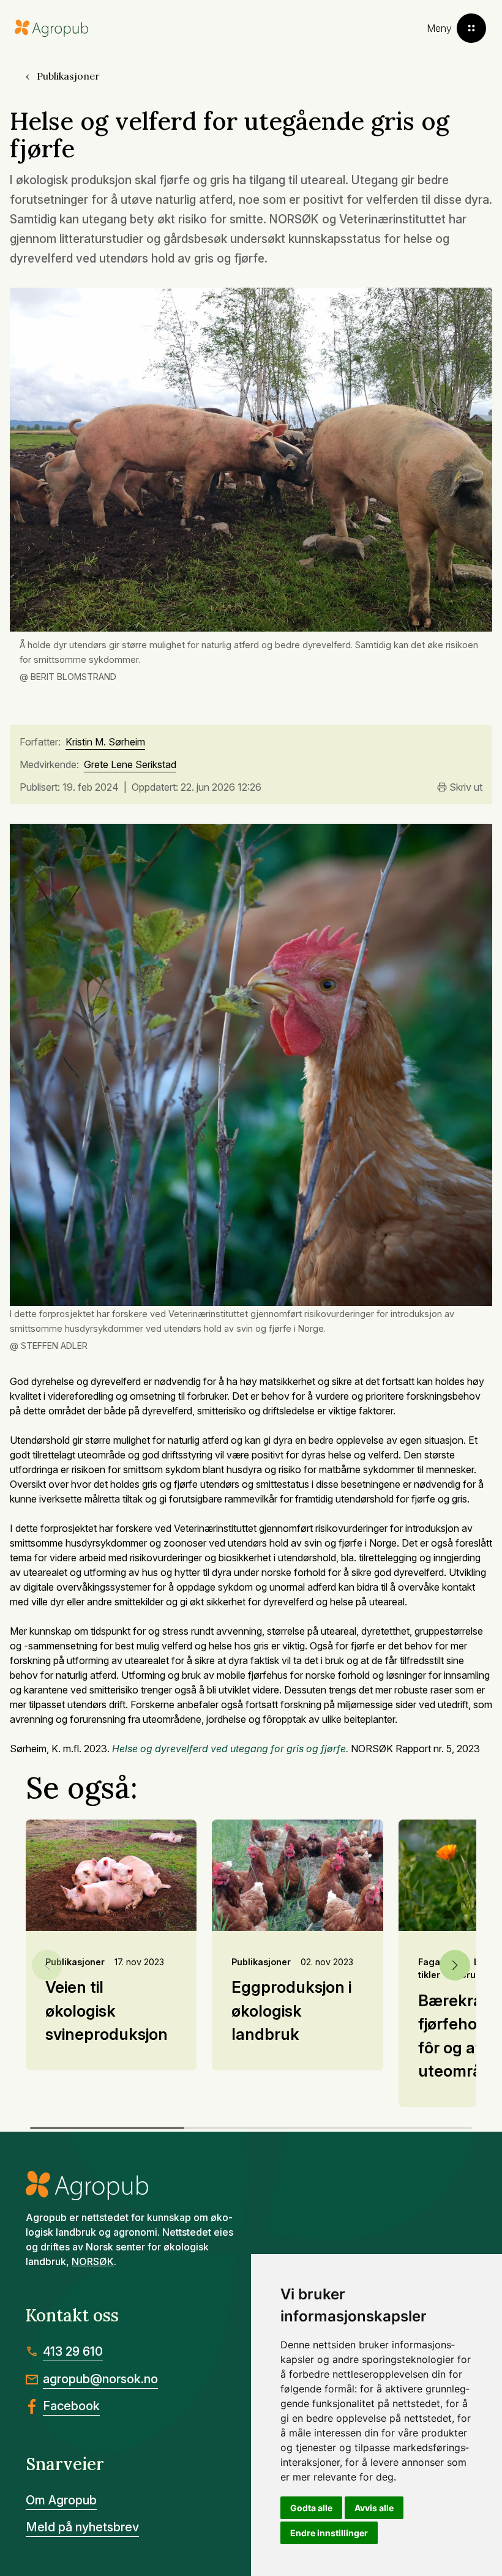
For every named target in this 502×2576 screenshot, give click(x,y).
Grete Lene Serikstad (130, 765)
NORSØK (93, 2261)
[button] (455, 1965)
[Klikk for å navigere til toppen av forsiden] (51, 28)
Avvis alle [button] (374, 2508)
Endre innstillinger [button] (329, 2533)
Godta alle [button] (311, 2508)
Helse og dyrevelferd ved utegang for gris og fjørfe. (230, 1749)
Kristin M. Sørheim (105, 742)
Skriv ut (466, 787)
